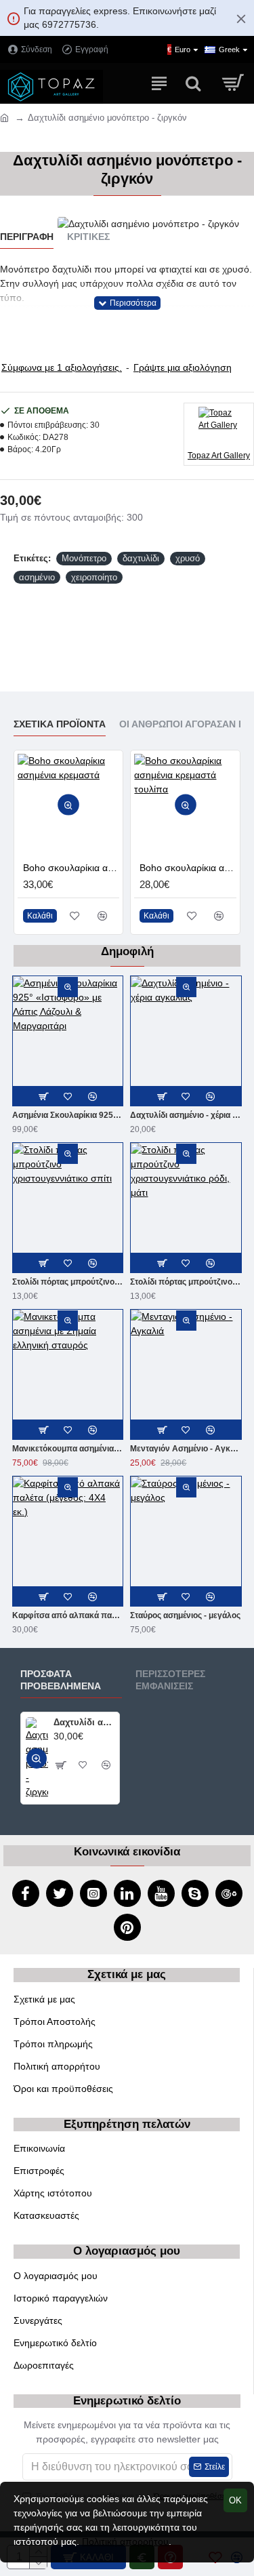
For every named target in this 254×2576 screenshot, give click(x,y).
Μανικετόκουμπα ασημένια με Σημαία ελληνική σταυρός (68, 1449)
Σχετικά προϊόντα (60, 724)
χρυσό (188, 558)
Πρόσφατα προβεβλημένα (61, 1680)
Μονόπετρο (84, 558)
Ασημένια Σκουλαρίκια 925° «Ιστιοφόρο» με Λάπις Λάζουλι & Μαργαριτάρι (68, 1115)
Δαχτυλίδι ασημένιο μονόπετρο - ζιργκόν (84, 1722)
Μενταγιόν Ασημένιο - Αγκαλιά (186, 1449)
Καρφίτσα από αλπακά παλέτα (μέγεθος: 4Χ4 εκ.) (68, 1615)
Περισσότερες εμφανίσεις (170, 1680)
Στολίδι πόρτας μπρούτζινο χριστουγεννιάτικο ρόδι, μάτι (186, 1282)
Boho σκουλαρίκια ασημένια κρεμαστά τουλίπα (188, 868)
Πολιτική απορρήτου (125, 2541)
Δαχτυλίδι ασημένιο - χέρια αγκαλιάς (186, 1115)
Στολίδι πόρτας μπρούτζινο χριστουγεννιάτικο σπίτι (68, 1282)
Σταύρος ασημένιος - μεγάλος (185, 1615)
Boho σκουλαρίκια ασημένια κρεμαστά (71, 868)
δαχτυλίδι (141, 558)
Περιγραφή (27, 237)
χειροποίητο (94, 577)
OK (235, 2500)
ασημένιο (37, 577)
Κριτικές (88, 237)
